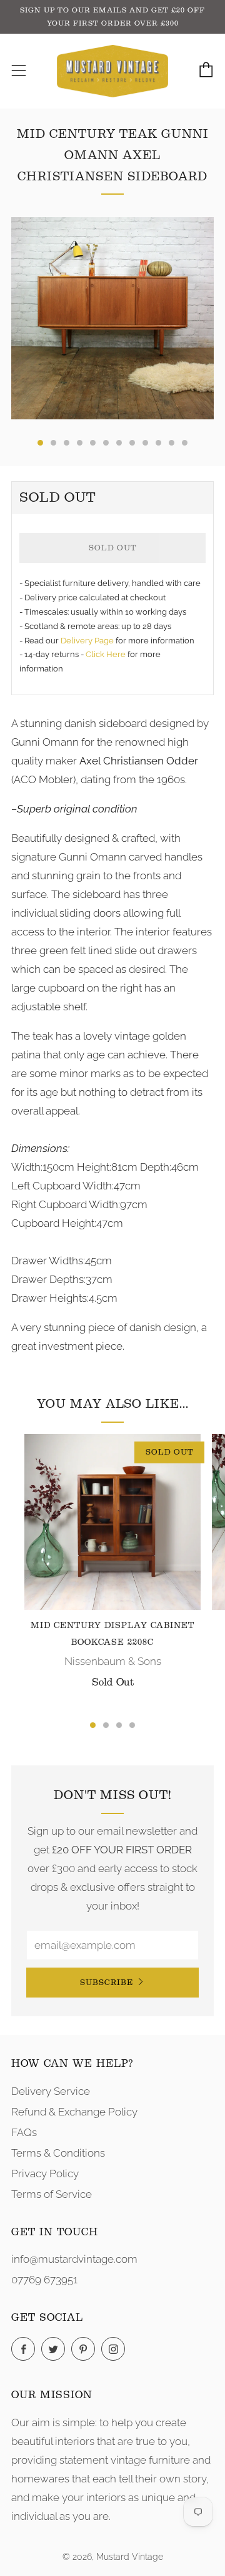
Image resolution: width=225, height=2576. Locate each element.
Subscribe (107, 1982)
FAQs (24, 2132)
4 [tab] (132, 1725)
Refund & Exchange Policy (74, 2112)
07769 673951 (44, 2280)
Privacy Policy (45, 2173)
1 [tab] (93, 1725)
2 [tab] (106, 1725)
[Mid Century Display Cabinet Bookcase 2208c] (112, 1522)
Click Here (107, 654)
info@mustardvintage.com (74, 2259)
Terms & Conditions (58, 2153)
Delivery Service (51, 2091)
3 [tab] (119, 1725)
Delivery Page (87, 641)
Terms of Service (52, 2194)
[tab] (40, 443)
